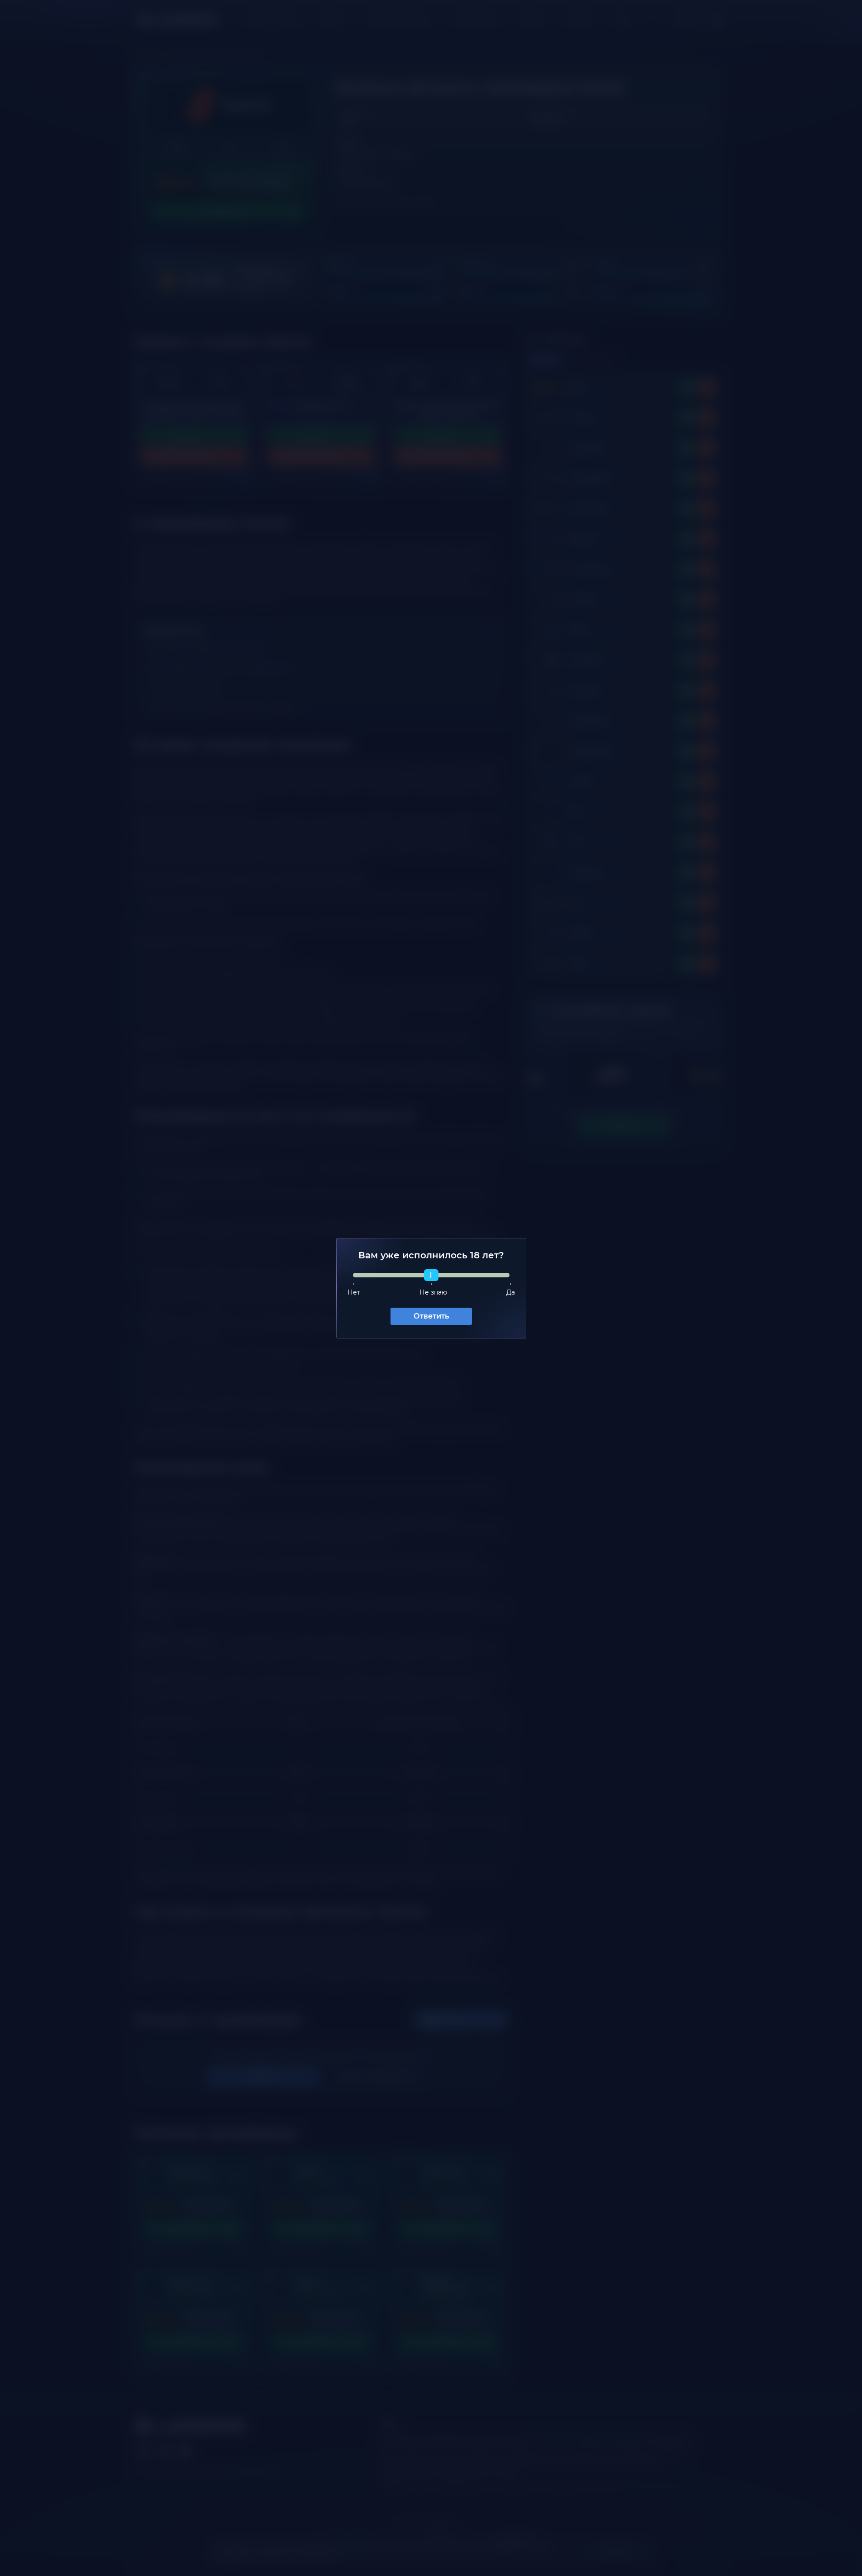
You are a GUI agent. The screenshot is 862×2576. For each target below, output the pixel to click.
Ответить (431, 1316)
